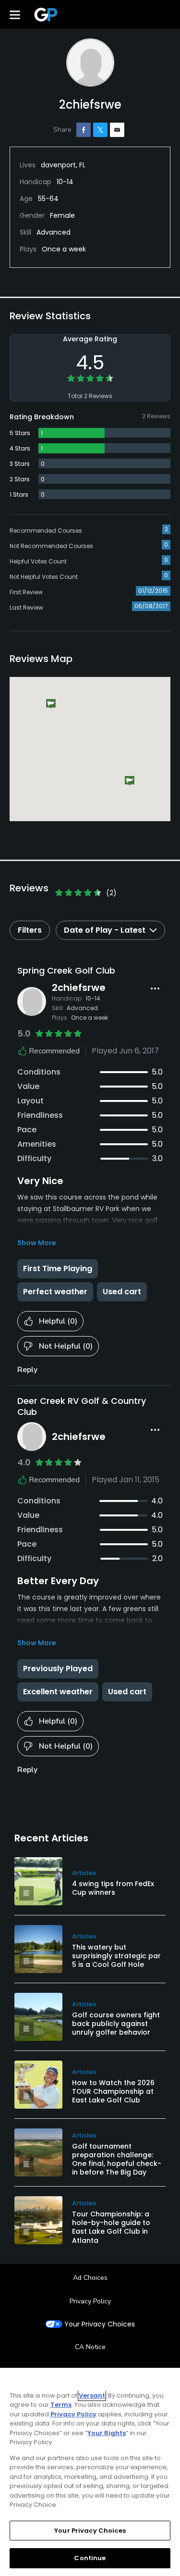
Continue (90, 2558)
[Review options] (155, 988)
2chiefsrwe (79, 988)
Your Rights (107, 2433)
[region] (90, 2472)
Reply (27, 1370)
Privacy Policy (90, 2301)
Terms (61, 2405)
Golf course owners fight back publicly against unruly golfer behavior (116, 2024)
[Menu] (15, 14)
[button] (51, 705)
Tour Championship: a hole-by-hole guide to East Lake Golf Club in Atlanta (111, 2227)
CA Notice (90, 2347)
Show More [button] (37, 1243)
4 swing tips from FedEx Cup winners (113, 1888)
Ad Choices (90, 2278)
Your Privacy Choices (100, 2324)
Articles (84, 1873)
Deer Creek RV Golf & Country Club (82, 1406)
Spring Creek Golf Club (66, 970)
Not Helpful (66, 1346)
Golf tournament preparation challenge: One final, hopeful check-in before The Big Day (117, 2159)
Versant (92, 2395)
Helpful (58, 1321)
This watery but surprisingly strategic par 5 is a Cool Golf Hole (116, 1956)
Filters (30, 930)
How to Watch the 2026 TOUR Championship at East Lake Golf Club (113, 2091)
